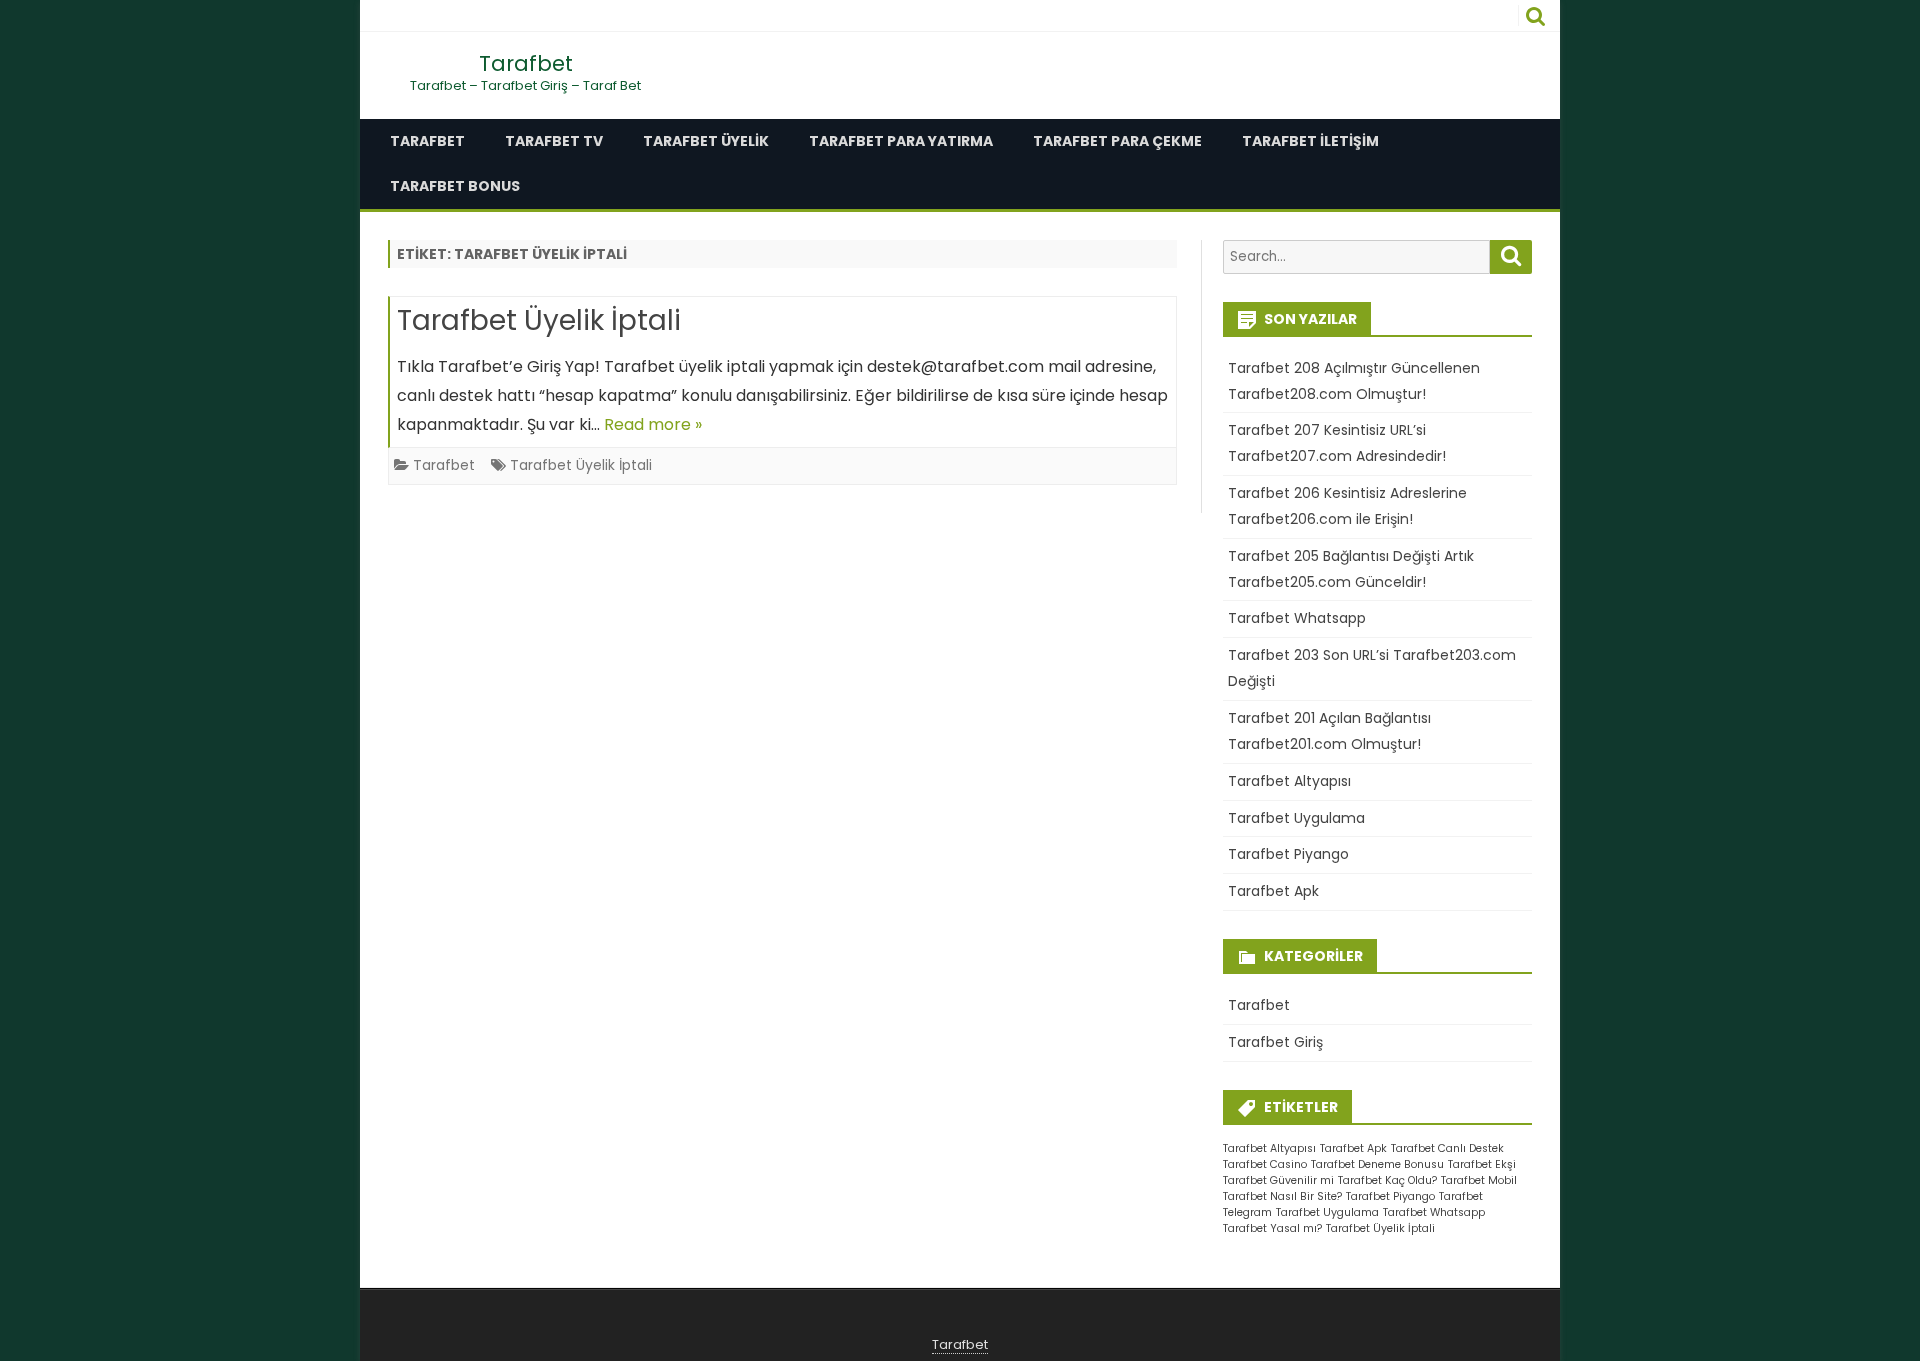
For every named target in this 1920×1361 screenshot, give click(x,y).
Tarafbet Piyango (1288, 854)
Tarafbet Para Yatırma (901, 141)
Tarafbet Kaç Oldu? (1387, 1180)
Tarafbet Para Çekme (1117, 141)
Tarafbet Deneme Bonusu (1377, 1164)
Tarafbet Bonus (455, 186)
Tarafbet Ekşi (1482, 1164)
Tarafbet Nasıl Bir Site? (1282, 1196)
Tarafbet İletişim (1310, 141)
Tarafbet (526, 63)
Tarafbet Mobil (1479, 1180)
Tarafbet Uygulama (1296, 818)
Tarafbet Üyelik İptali (539, 320)
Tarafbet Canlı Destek (1447, 1148)
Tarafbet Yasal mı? (1272, 1228)
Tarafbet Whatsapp (1297, 618)
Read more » (653, 424)
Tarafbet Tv (554, 141)
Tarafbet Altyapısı (1289, 781)
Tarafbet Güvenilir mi (1278, 1180)
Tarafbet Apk (1273, 891)
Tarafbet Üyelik (706, 141)
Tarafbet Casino (1265, 1164)
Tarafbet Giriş (1275, 1042)
